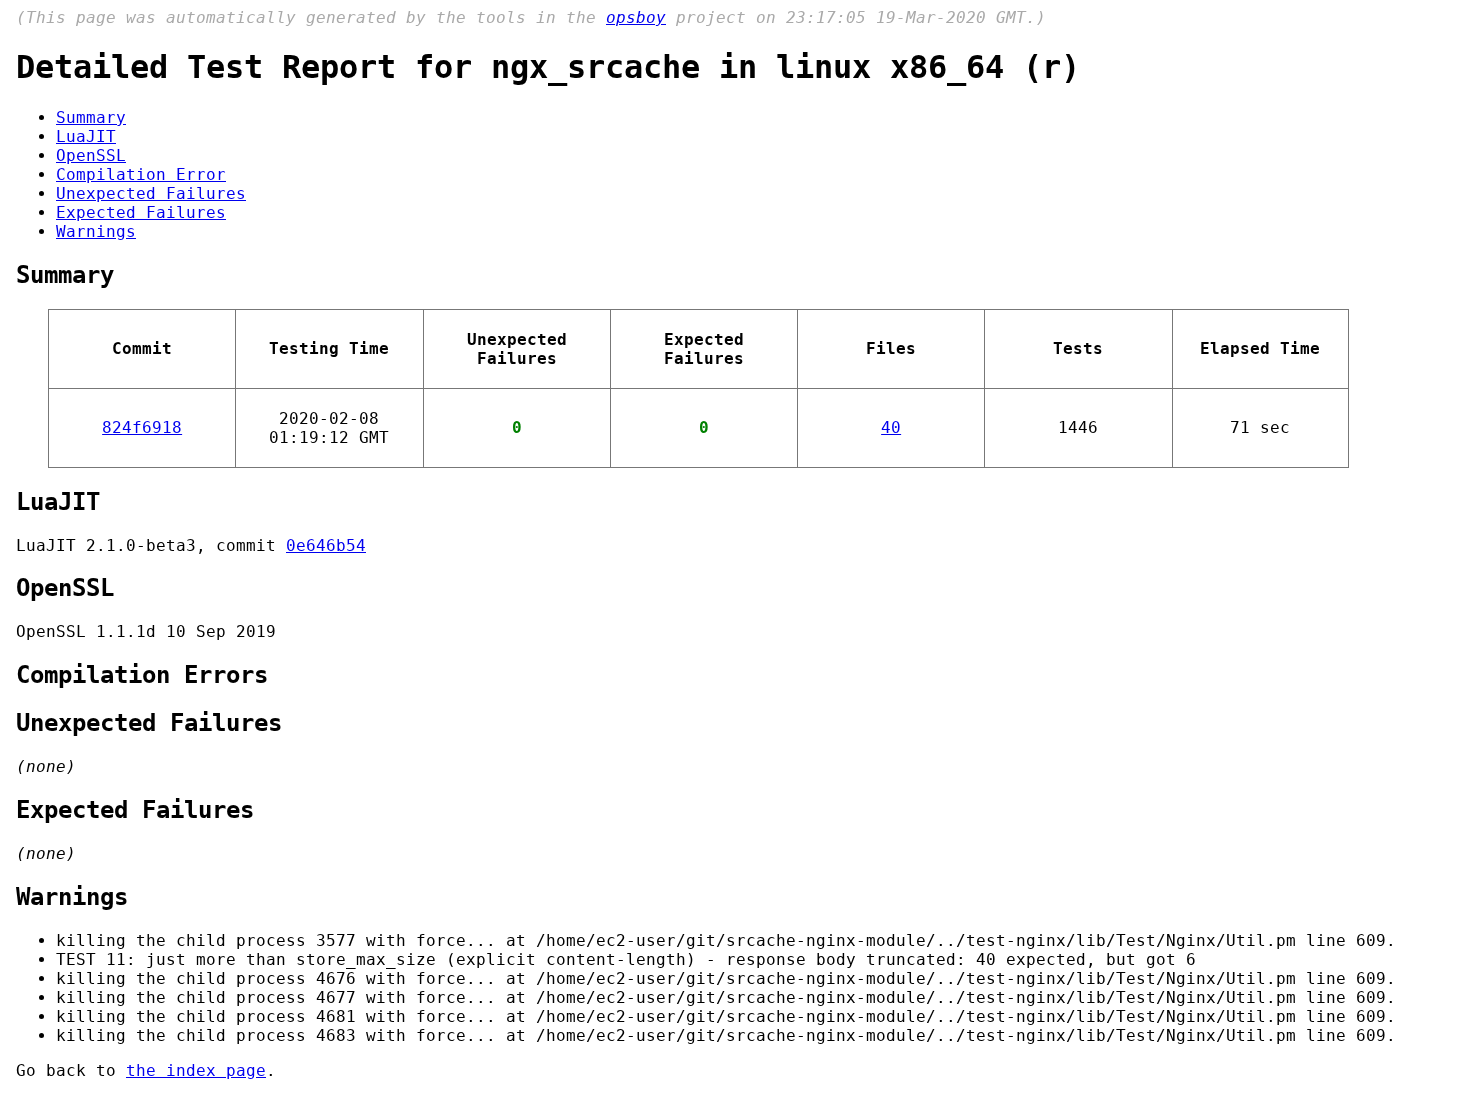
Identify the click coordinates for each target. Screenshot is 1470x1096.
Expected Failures (141, 212)
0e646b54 (326, 545)
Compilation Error (141, 174)
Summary (91, 117)
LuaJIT (86, 136)
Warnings (96, 231)
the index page (196, 1070)
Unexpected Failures (151, 193)
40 (891, 427)
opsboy (636, 17)
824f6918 (142, 427)
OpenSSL (91, 155)
